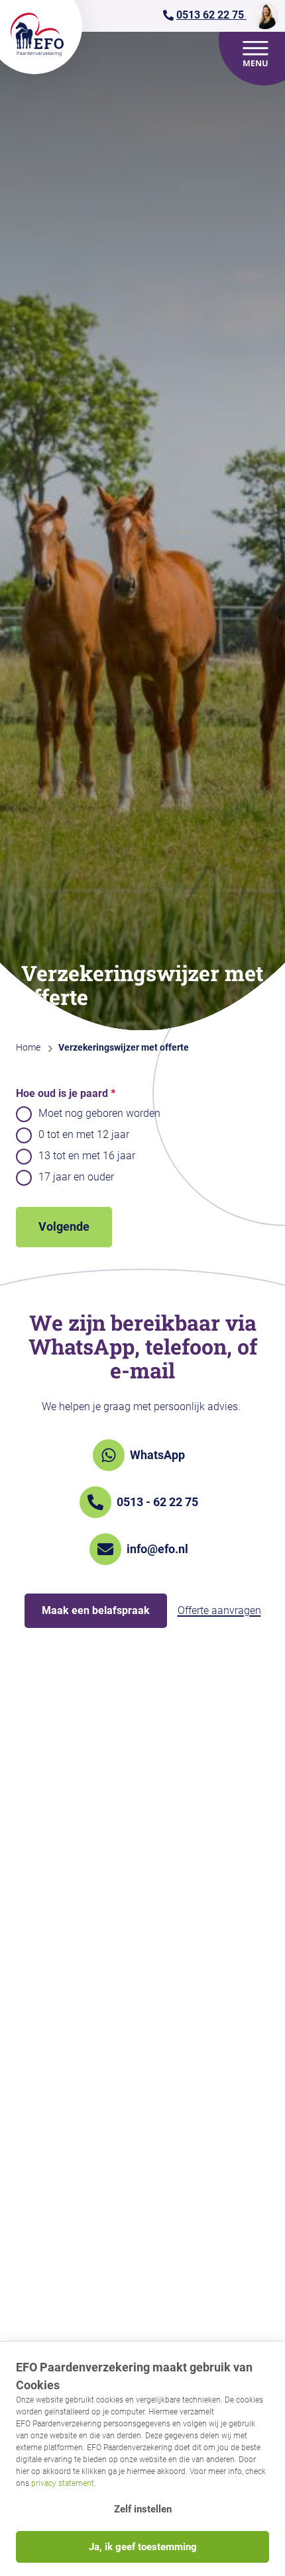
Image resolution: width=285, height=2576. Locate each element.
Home (28, 1047)
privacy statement (63, 2483)
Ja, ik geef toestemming (143, 2547)
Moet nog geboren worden (99, 1113)
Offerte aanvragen (219, 1610)
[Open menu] (256, 54)
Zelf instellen (143, 2509)
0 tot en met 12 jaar (84, 1134)
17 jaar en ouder (76, 1177)
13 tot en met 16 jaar (87, 1156)
